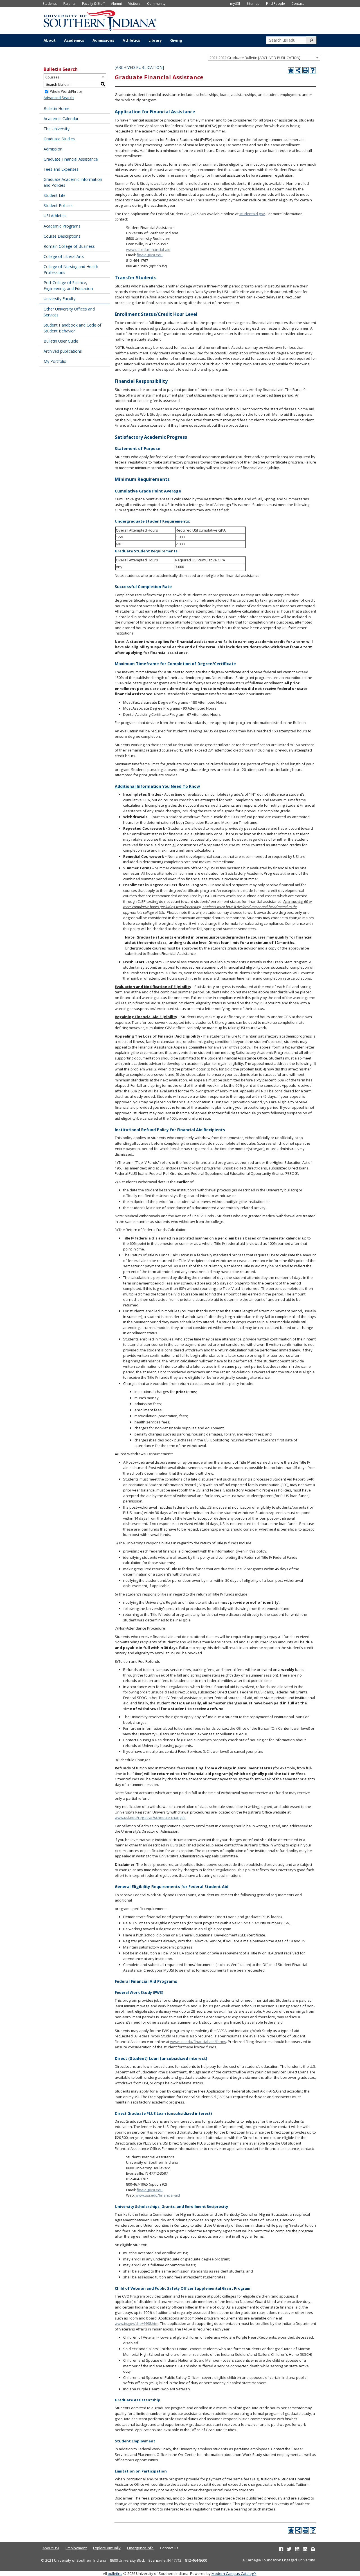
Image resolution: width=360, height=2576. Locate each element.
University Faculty (59, 299)
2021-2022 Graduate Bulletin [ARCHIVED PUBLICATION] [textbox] (255, 58)
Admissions (103, 40)
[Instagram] (313, 2549)
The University (57, 129)
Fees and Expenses (61, 169)
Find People (275, 3)
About (50, 40)
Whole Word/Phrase (66, 92)
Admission (53, 149)
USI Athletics (55, 216)
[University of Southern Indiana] (100, 20)
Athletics (131, 40)
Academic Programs (62, 226)
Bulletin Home (57, 108)
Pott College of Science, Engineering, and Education (68, 285)
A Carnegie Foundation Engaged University (279, 2560)
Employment (76, 2548)
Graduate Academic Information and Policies (73, 182)
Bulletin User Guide (61, 341)
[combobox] (264, 57)
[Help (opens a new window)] (313, 70)
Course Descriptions (62, 236)
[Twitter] (289, 2549)
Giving (176, 40)
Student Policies (58, 205)
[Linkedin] (305, 2549)
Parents (69, 3)
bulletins (115, 2573)
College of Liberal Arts (64, 256)
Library (155, 40)
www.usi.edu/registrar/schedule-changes (150, 1817)
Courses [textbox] (52, 77)
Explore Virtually (107, 2548)
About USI (51, 2548)
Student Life (55, 195)
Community (156, 3)
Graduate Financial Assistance (71, 159)
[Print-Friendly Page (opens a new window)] (305, 70)
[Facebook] (281, 2549)
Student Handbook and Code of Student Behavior (72, 328)
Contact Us (169, 2548)
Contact (298, 3)
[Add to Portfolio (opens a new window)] (291, 70)
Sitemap (253, 3)
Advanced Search (59, 98)
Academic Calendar (61, 119)
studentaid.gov (252, 214)
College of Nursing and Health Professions (71, 269)
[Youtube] (297, 2549)
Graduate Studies (59, 139)
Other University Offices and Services (69, 312)
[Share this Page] (298, 70)
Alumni (116, 3)
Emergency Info (140, 2548)
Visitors (134, 3)
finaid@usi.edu (150, 255)
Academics (74, 40)
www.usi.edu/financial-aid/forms (198, 2042)
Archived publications (63, 351)
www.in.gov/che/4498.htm (137, 2323)
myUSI (235, 3)
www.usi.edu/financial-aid (148, 249)
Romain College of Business (69, 246)
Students (50, 3)
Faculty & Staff (93, 3)
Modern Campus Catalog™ (234, 2573)
